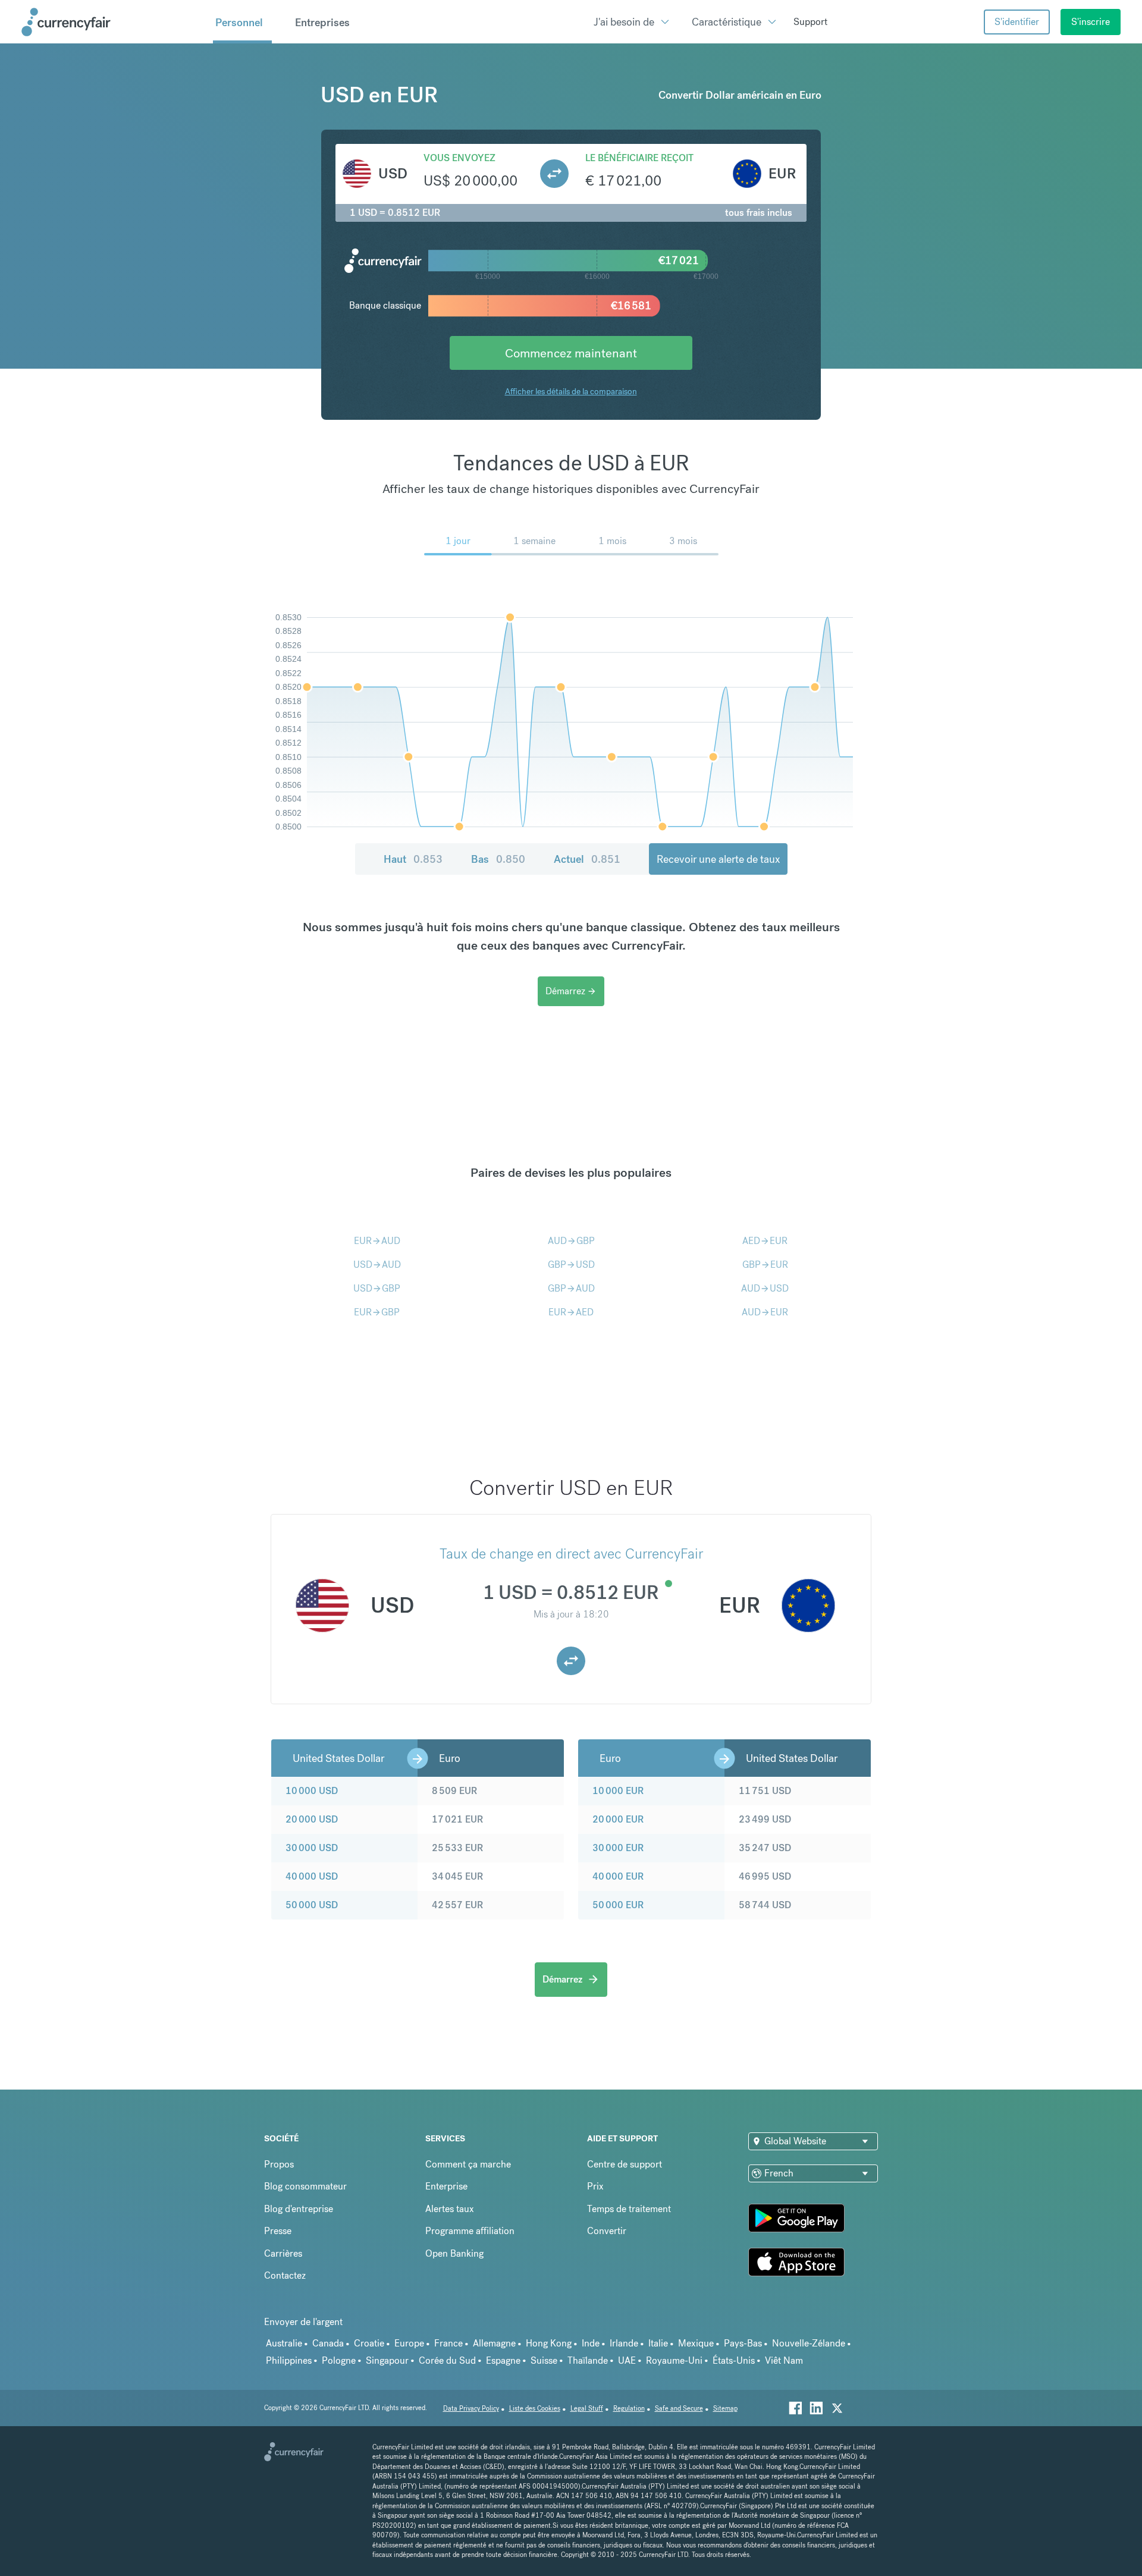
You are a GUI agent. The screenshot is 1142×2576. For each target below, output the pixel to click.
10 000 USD (312, 1791)
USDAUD (377, 1265)
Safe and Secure (679, 2409)
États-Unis (734, 2360)
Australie (284, 2343)
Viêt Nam (784, 2360)
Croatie (369, 2343)
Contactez (285, 2275)
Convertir (607, 2231)
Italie (658, 2343)
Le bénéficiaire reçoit (639, 158)
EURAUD (377, 1241)
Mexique (696, 2343)
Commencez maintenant (571, 353)
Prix (595, 2186)
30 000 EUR (618, 1848)
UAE (627, 2360)
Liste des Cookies (535, 2409)
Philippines (289, 2360)
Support (810, 22)
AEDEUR (765, 1241)
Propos (279, 2164)
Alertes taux (450, 2209)
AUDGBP (571, 1241)
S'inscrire (1091, 22)
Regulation (629, 2409)
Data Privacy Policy (471, 2409)
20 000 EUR (618, 1819)
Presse (278, 2231)
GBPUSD (571, 1265)
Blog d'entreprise (299, 2209)
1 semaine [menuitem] (534, 541)
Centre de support (625, 2164)
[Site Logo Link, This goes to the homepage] (113, 22)
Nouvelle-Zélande (809, 2343)
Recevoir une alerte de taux (718, 859)
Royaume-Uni (674, 2360)
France (448, 2343)
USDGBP (377, 1288)
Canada (328, 2343)
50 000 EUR (618, 1905)
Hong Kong (549, 2343)
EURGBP (377, 1312)
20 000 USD (312, 1819)
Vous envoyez (459, 158)
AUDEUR (765, 1312)
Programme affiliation (470, 2231)
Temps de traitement (629, 2209)
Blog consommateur (305, 2186)
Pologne (339, 2360)
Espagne (503, 2360)
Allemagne (494, 2343)
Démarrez (571, 991)
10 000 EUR (618, 1791)
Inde (591, 2343)
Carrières (283, 2253)
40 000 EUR (618, 1876)
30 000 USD (312, 1848)
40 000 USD (312, 1876)
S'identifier (1017, 22)
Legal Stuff (587, 2409)
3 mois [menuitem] (683, 541)
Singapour (387, 2360)
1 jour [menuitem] (458, 541)
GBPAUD (571, 1288)
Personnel (239, 22)
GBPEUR (765, 1265)
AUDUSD (765, 1288)
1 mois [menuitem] (612, 541)
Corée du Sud (447, 2360)
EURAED (571, 1312)
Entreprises (322, 22)
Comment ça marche (468, 2164)
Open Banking (454, 2253)
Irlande (624, 2343)
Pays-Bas (743, 2343)
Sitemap (725, 2409)
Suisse (544, 2360)
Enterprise (446, 2186)
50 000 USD (312, 1905)
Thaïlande (588, 2360)
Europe (409, 2343)
